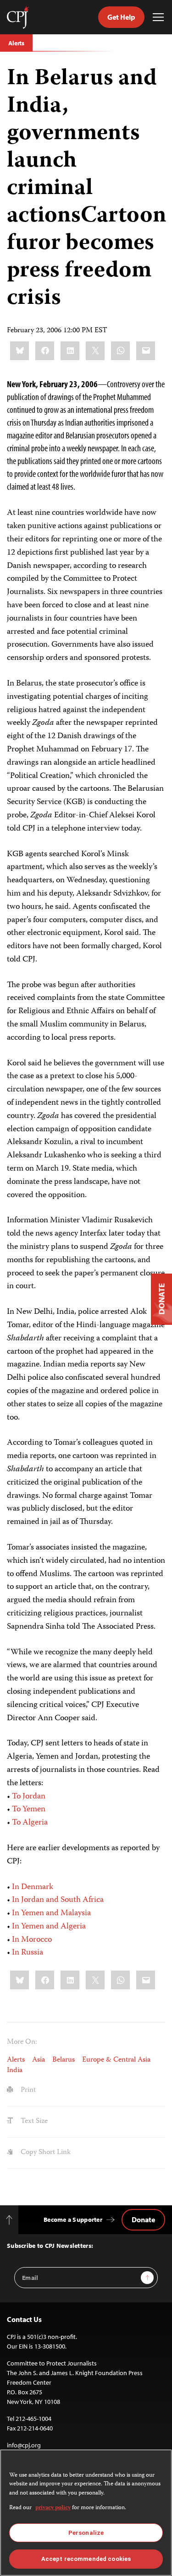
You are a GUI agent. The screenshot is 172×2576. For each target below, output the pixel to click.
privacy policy (53, 2508)
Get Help (121, 17)
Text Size (33, 2122)
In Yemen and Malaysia (51, 1913)
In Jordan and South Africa (58, 1900)
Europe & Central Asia (116, 2060)
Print (27, 2090)
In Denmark (33, 1887)
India (15, 2071)
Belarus (64, 2060)
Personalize (86, 2533)
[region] (86, 2513)
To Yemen (29, 1809)
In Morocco (32, 1940)
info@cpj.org (24, 2445)
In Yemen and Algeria (49, 1927)
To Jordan (29, 1797)
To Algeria (30, 1823)
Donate (143, 2220)
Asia (39, 2060)
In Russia (28, 1953)
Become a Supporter (73, 2220)
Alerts (16, 43)
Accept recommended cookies (86, 2559)
